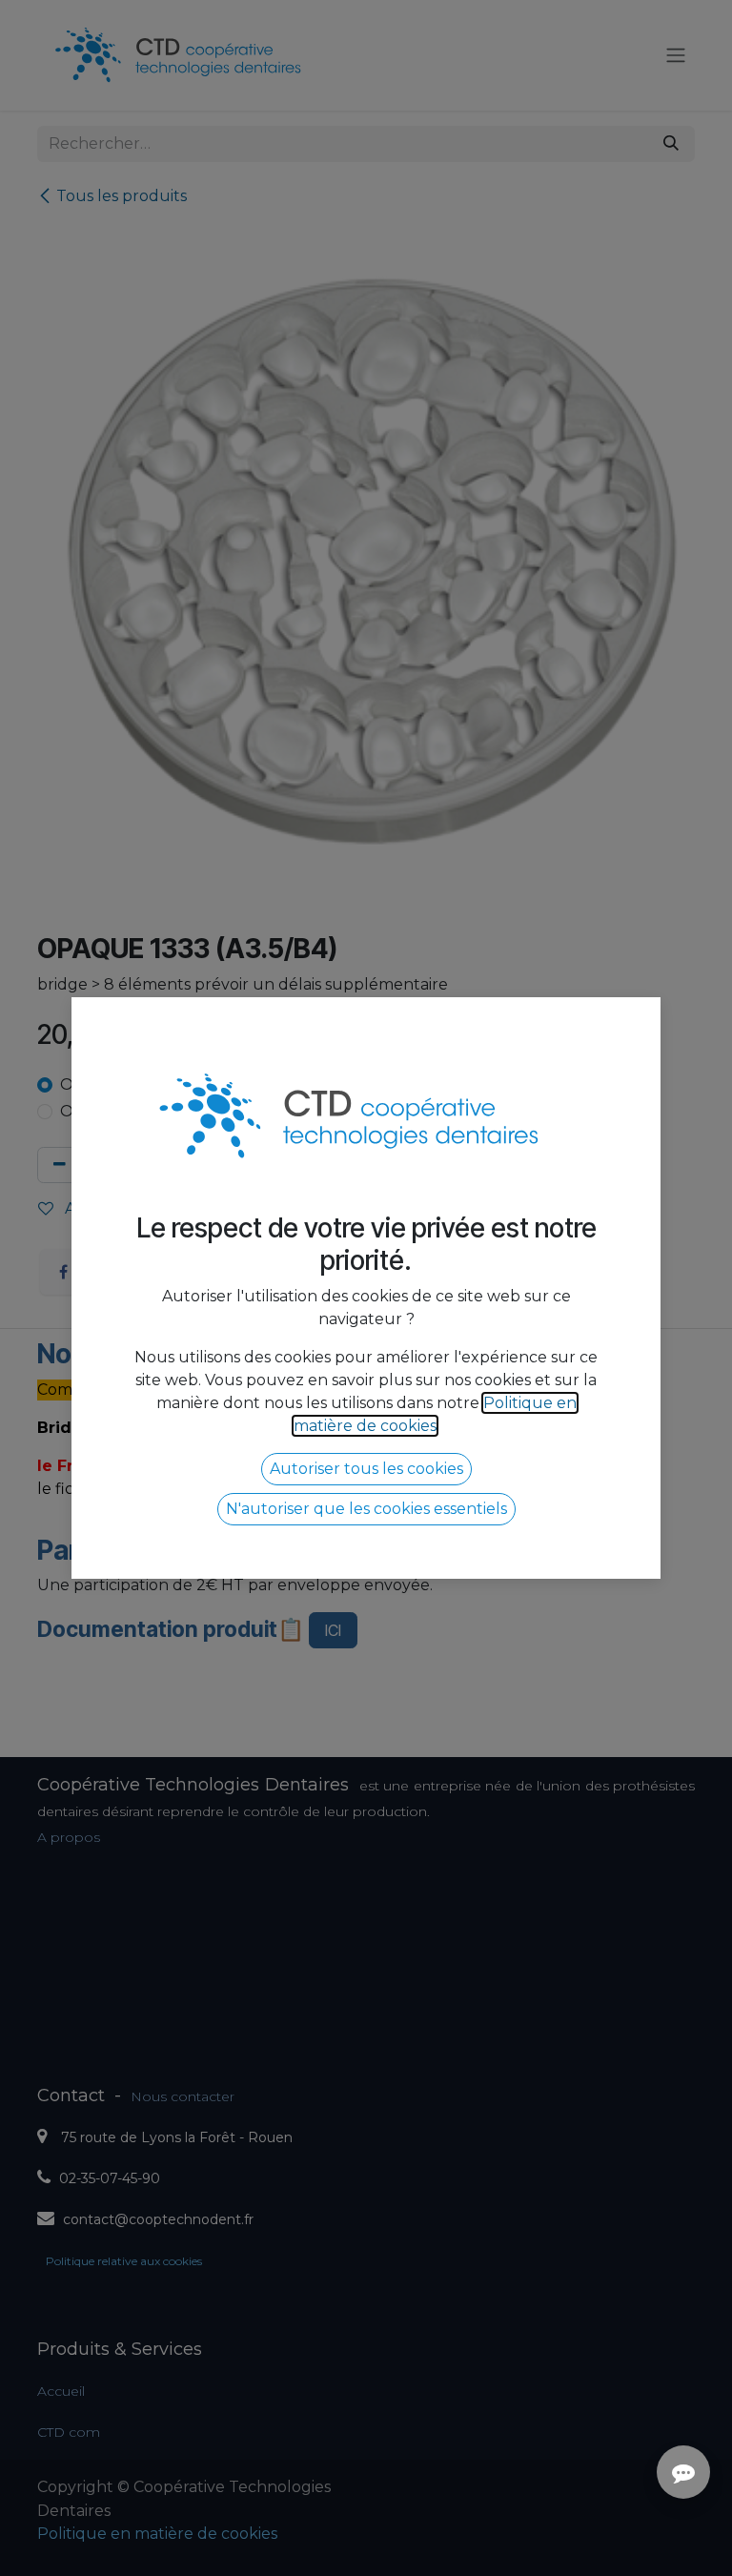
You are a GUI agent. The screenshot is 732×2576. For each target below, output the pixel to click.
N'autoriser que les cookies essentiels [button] (366, 1509)
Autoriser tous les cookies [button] (366, 1469)
